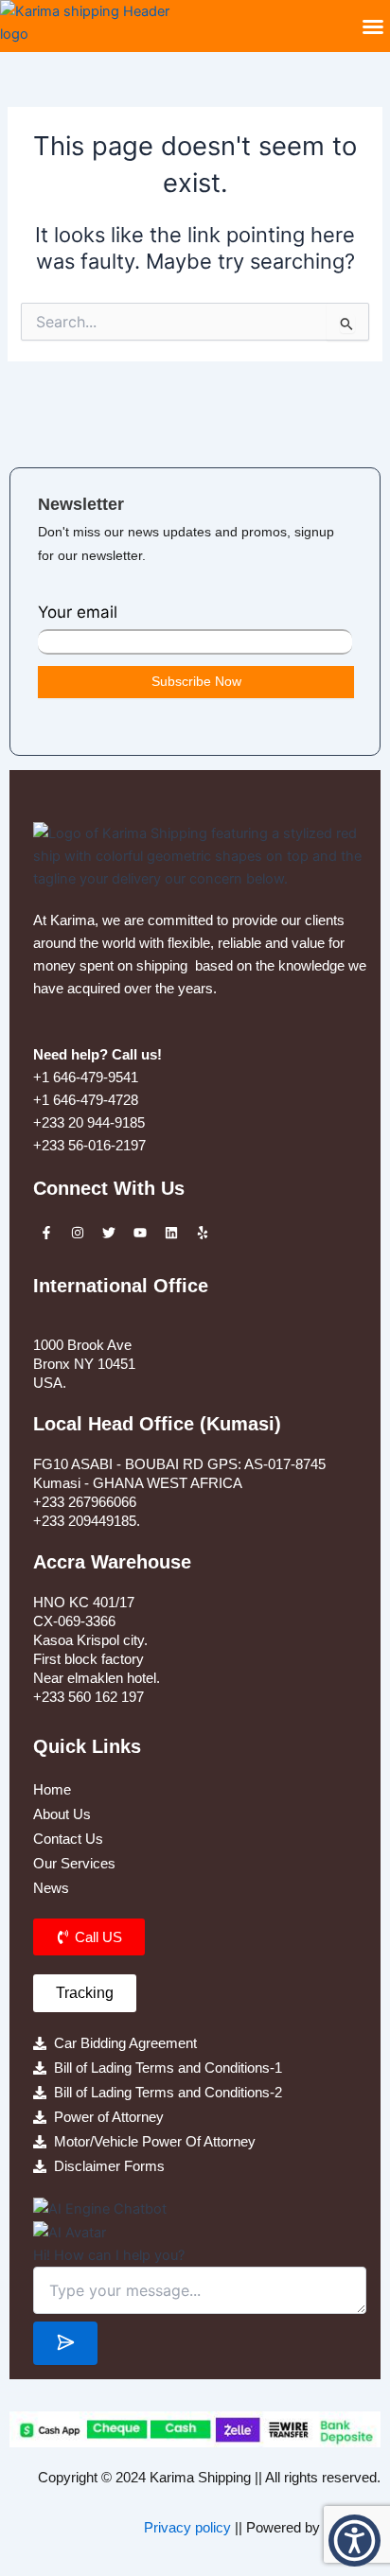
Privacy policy (187, 2528)
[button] (373, 26)
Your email (78, 612)
